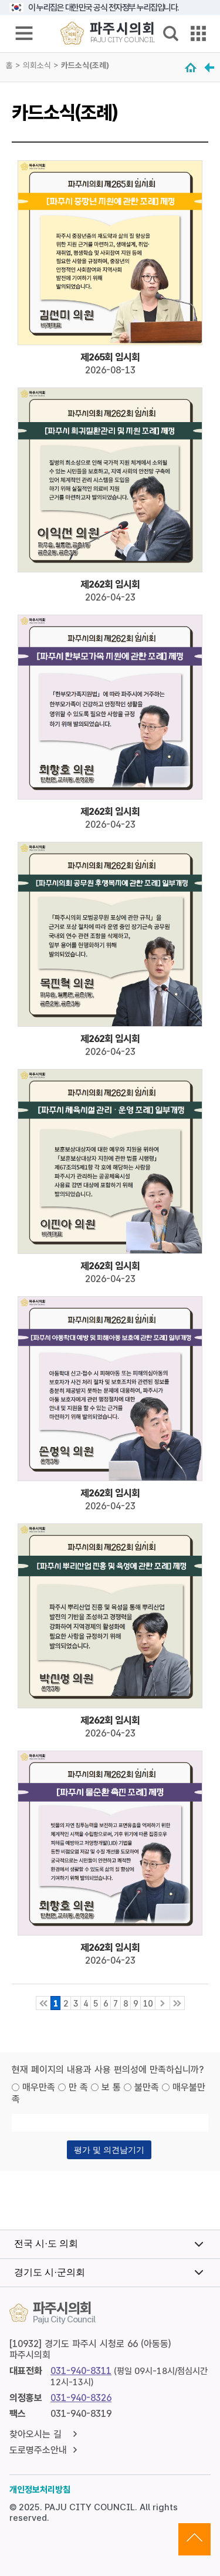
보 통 (111, 2087)
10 (148, 2003)
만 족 (78, 2087)
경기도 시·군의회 (50, 2272)
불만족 (147, 2087)
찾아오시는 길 (35, 2434)
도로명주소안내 (38, 2450)
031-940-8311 (81, 2371)
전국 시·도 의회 (46, 2243)
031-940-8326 (81, 2398)
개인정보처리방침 (40, 2490)
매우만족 (39, 2087)
